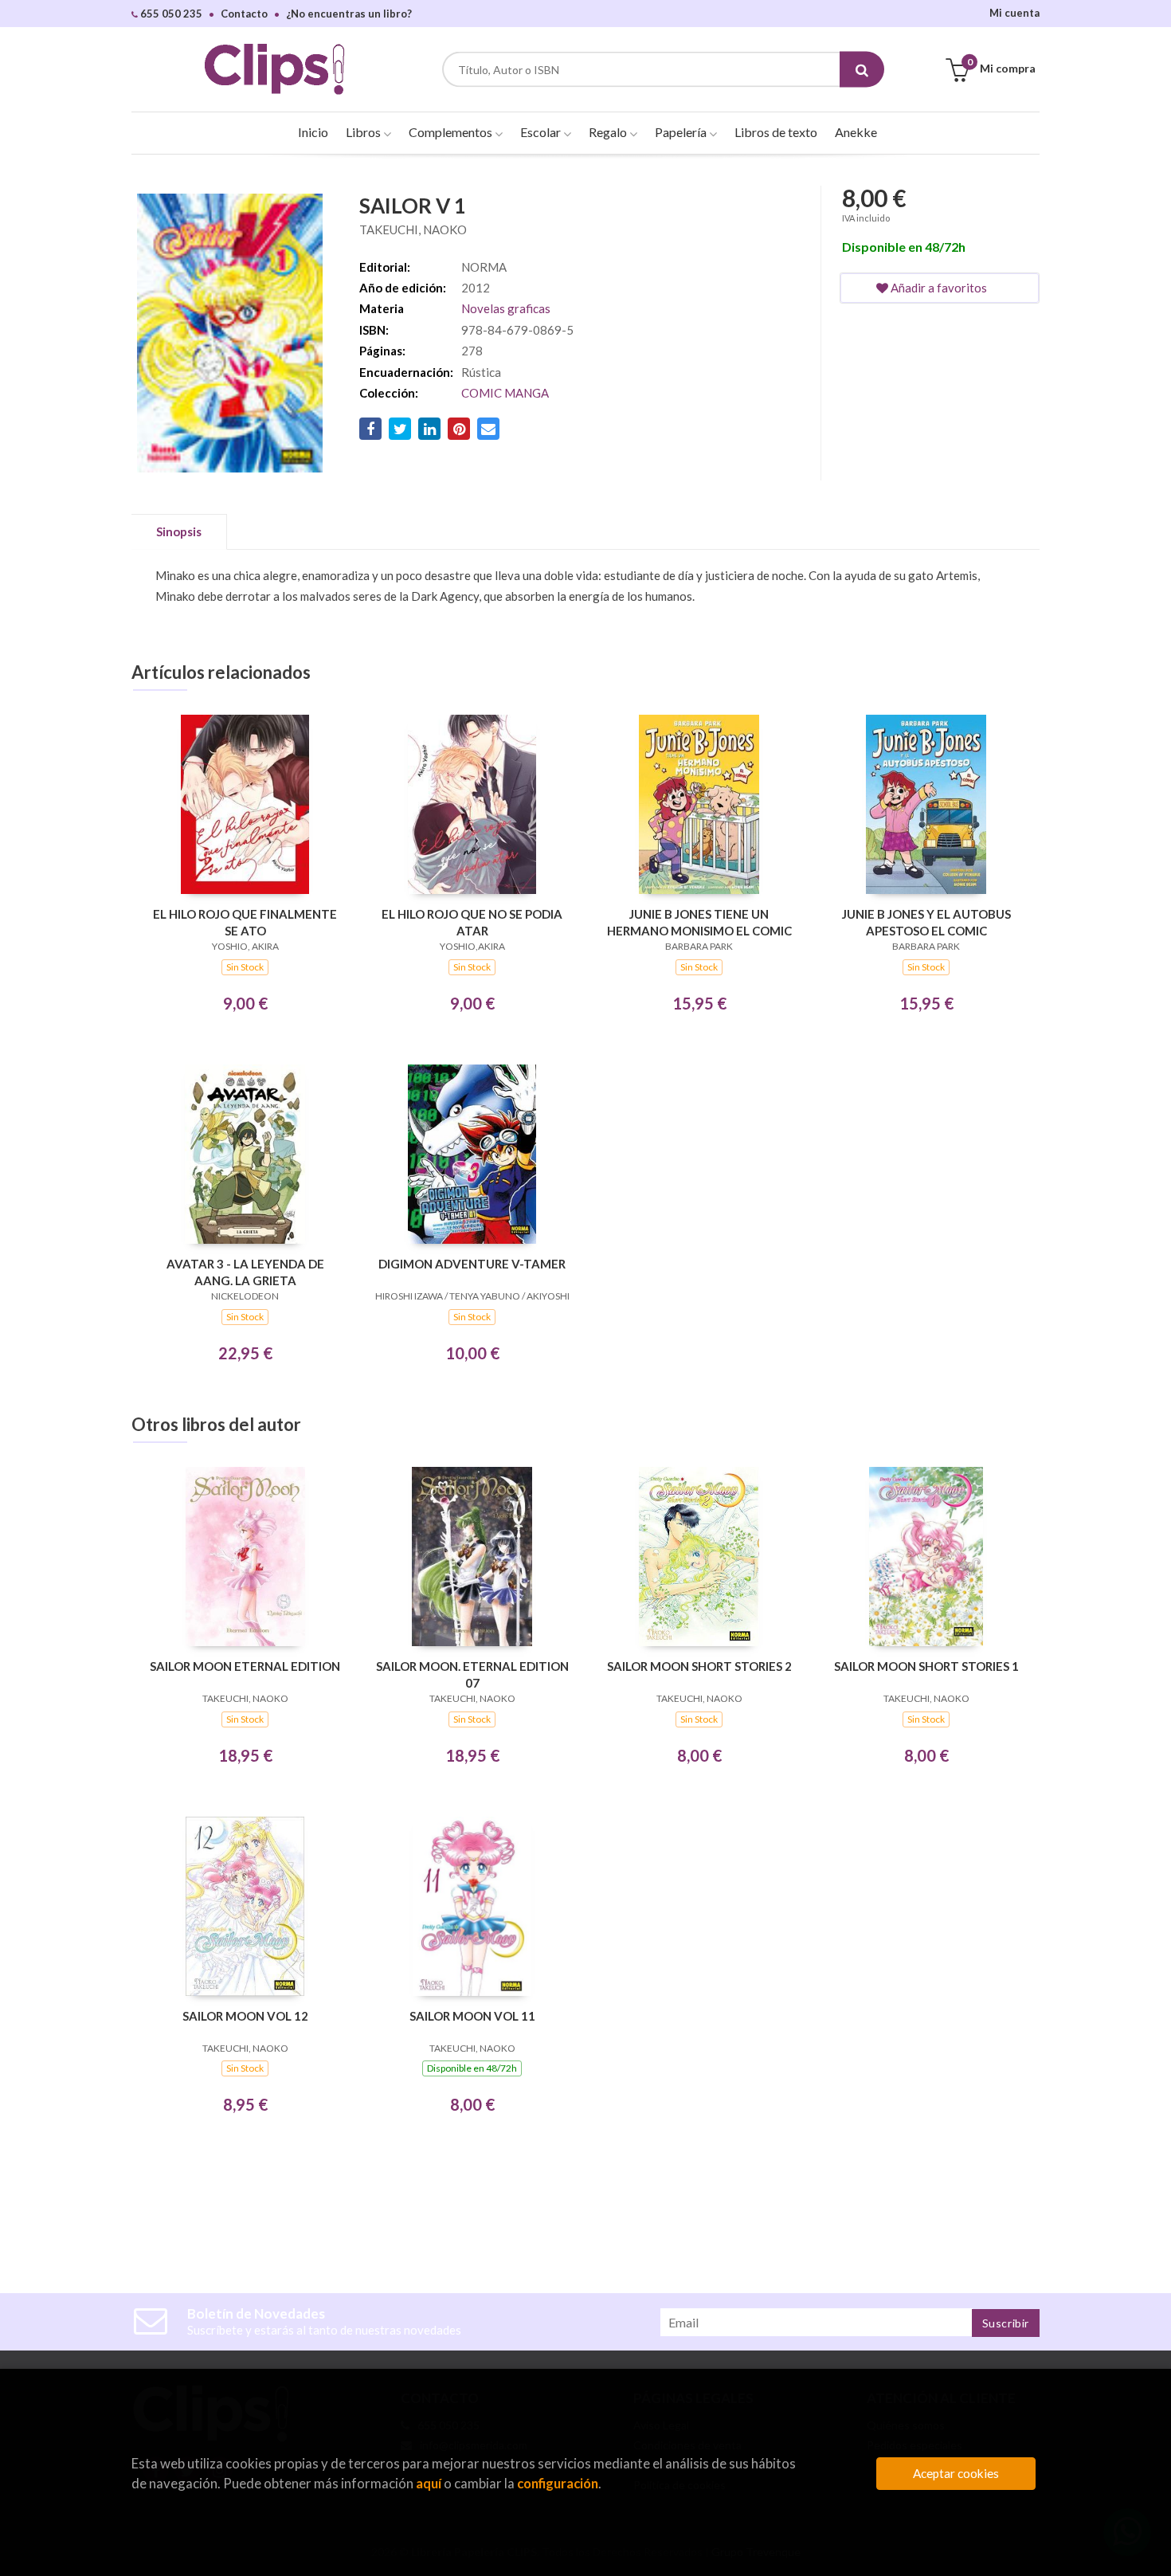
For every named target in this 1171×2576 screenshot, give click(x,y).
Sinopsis (179, 531)
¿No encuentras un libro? (349, 14)
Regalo (609, 132)
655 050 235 (170, 14)
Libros (364, 132)
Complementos (452, 132)
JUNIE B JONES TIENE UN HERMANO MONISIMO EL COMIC (699, 922)
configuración (558, 2483)
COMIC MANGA (505, 393)
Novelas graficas (506, 308)
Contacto (244, 14)
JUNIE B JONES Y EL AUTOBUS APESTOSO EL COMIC (926, 922)
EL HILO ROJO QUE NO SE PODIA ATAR (472, 922)
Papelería (682, 132)
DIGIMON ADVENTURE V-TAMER (472, 1264)
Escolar (542, 132)
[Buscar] (862, 70)
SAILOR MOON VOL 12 (245, 2016)
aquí (429, 2483)
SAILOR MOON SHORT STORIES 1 (926, 1666)
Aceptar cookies (956, 2473)
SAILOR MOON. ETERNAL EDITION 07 (472, 1674)
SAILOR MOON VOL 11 (472, 2016)
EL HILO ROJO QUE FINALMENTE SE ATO (245, 922)
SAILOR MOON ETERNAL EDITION (245, 1666)
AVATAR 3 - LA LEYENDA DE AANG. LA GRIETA (245, 1272)
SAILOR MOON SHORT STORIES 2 (699, 1666)
